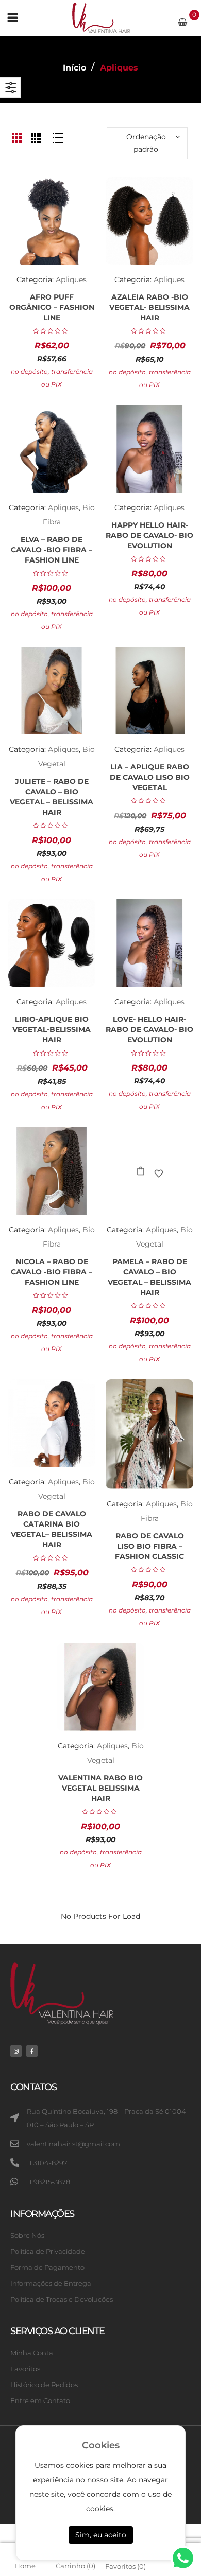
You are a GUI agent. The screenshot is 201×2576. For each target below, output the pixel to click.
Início (74, 68)
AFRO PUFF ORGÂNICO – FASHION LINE (52, 307)
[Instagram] (16, 2051)
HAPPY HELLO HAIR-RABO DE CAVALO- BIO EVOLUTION (149, 535)
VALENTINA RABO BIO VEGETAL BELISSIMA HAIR (100, 1788)
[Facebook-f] (32, 2051)
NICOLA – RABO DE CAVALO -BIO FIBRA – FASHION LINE (52, 1272)
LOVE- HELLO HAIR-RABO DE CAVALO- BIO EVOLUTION (149, 1029)
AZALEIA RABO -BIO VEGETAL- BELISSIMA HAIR (149, 307)
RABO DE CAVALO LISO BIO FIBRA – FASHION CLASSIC (149, 1546)
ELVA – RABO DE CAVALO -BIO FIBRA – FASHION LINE (52, 550)
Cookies (101, 2445)
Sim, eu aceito (101, 2535)
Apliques (71, 279)
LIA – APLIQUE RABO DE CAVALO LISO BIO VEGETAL (150, 777)
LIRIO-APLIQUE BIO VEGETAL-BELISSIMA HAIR (52, 1029)
